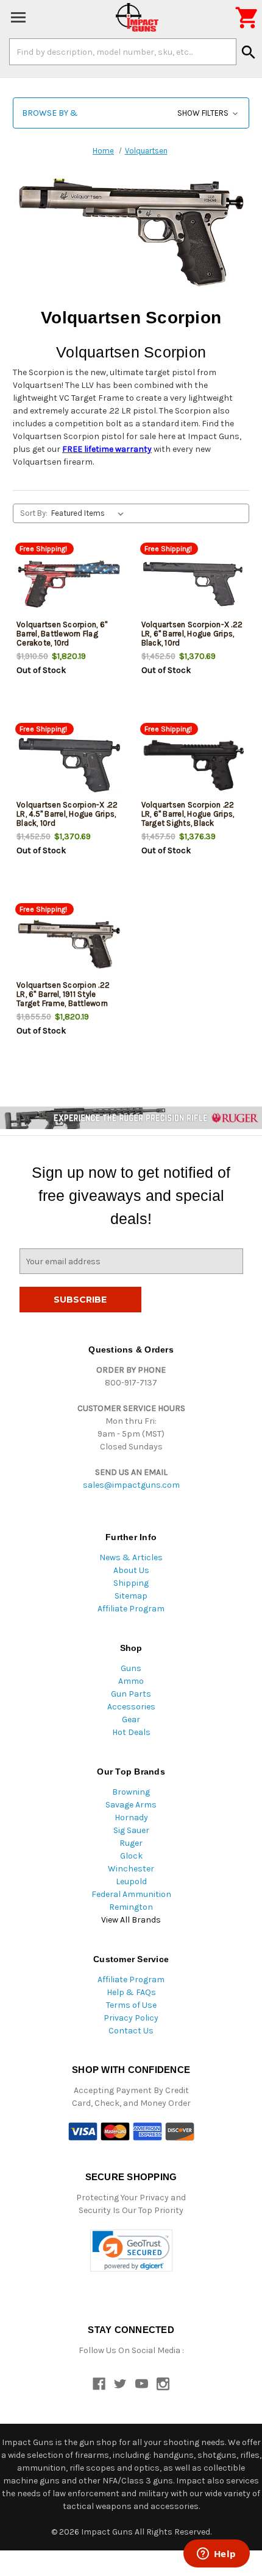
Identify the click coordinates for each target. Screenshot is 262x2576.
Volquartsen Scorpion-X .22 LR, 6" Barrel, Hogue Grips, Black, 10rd (192, 634)
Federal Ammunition (131, 1894)
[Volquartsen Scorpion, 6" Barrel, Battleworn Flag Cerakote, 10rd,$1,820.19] (69, 584)
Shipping (131, 1583)
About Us (131, 1570)
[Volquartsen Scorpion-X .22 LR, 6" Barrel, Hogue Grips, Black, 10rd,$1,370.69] (194, 584)
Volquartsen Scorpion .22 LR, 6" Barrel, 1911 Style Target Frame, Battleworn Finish (63, 999)
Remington (131, 1907)
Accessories (131, 1707)
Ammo (131, 1681)
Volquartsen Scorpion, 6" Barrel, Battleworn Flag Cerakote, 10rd (62, 634)
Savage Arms (131, 1805)
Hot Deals (131, 1732)
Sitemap (131, 1596)
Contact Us (131, 2031)
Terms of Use (131, 2005)
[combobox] (123, 52)
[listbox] (90, 513)
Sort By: (34, 513)
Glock (131, 1856)
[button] (131, 113)
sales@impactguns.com (131, 1485)
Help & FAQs (131, 1992)
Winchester (131, 1869)
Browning (131, 1792)
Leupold (131, 1881)
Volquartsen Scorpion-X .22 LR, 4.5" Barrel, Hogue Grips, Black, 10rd (67, 814)
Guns (131, 1668)
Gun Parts (131, 1694)
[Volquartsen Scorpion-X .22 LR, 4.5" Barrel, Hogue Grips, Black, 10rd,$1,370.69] (69, 764)
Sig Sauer (131, 1830)
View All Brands (131, 1920)
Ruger (131, 1843)
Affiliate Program (131, 1609)
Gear (131, 1719)
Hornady (131, 1818)
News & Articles (131, 1557)
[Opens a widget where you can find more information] (216, 2555)
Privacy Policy (131, 2018)
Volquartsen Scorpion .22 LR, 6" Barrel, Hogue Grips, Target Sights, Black (188, 814)
